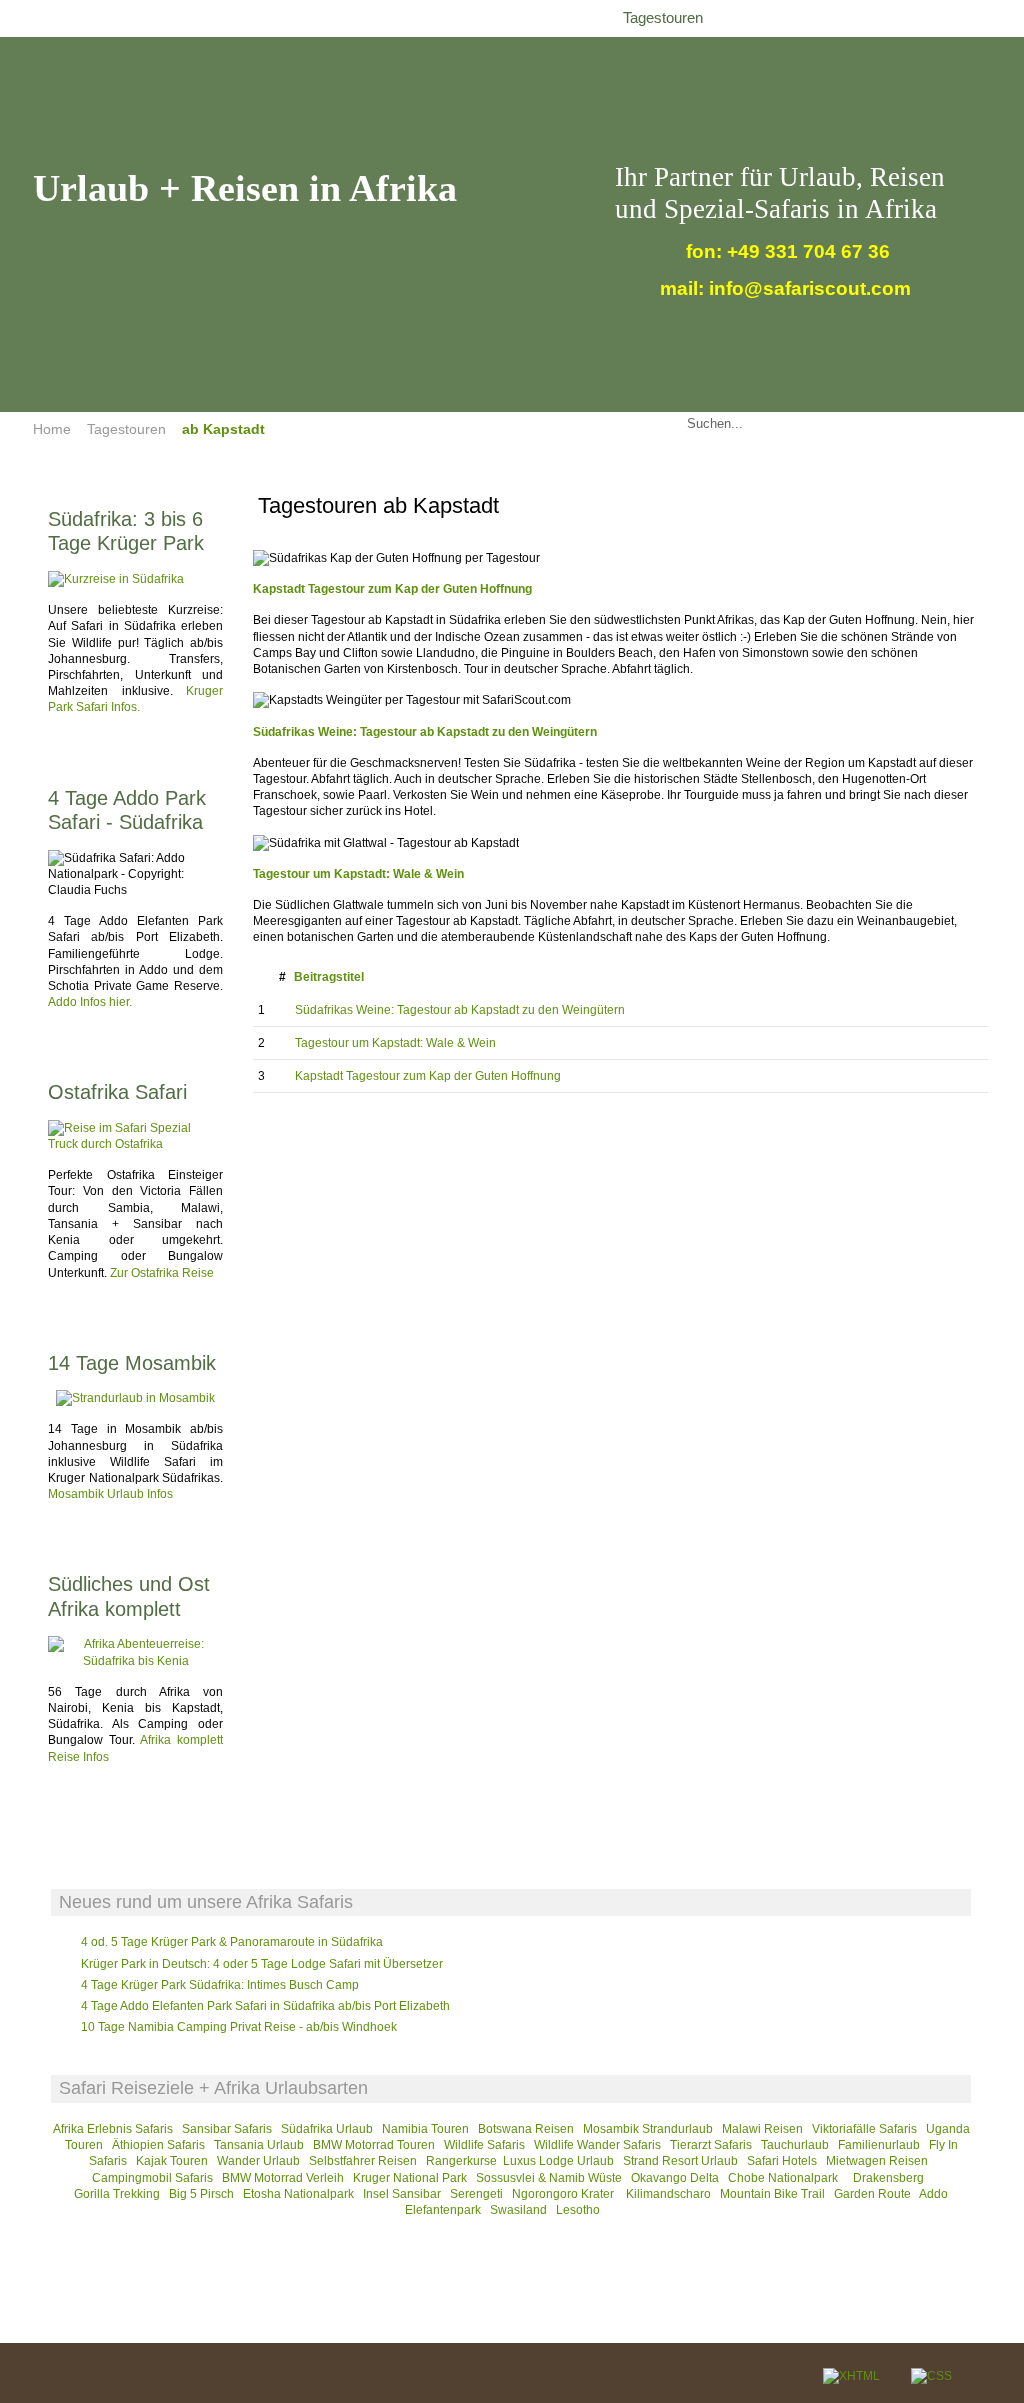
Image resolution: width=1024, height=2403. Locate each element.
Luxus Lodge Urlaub (558, 2161)
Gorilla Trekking (117, 2194)
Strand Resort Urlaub (680, 2161)
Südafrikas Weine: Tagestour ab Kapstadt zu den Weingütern (425, 732)
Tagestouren (126, 429)
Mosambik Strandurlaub (648, 2129)
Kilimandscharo (668, 2194)
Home (52, 429)
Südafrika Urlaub (327, 2129)
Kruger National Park (410, 2178)
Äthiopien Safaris (158, 2145)
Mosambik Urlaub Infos (110, 1494)
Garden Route (872, 2194)
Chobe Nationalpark (783, 2178)
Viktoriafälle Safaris (864, 2129)
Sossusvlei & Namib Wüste (549, 2178)
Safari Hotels (782, 2161)
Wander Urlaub (258, 2161)
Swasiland (518, 2210)
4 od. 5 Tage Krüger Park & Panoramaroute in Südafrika (232, 1942)
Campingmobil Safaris (152, 2178)
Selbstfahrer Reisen (363, 2161)
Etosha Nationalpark (298, 2194)
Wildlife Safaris (484, 2145)
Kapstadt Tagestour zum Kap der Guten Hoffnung (392, 589)
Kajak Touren (172, 2161)
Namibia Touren (425, 2129)
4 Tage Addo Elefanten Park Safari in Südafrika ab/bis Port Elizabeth (265, 2006)
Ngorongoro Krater (564, 2194)
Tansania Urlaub (259, 2145)
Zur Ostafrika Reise (162, 1273)
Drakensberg (888, 2178)
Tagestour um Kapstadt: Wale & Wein (395, 1043)
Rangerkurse (461, 2161)
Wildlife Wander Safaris (597, 2145)
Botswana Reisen (526, 2129)
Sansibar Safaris (228, 2129)
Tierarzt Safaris (711, 2145)
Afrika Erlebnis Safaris (113, 2129)
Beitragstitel (329, 977)
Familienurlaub (879, 2145)
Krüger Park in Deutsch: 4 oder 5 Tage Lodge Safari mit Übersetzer (262, 1964)
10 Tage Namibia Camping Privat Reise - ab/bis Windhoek (239, 2027)
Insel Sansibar (402, 2194)
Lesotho (578, 2210)
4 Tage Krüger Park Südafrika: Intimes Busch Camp (220, 1985)
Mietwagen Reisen (877, 2161)
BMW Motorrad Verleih (283, 2178)
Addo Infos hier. (90, 1002)
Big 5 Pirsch (201, 2194)
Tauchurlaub (795, 2145)
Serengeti (476, 2194)
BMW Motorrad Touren (374, 2145)
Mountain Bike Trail (772, 2194)
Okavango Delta (675, 2178)
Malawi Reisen (762, 2129)
